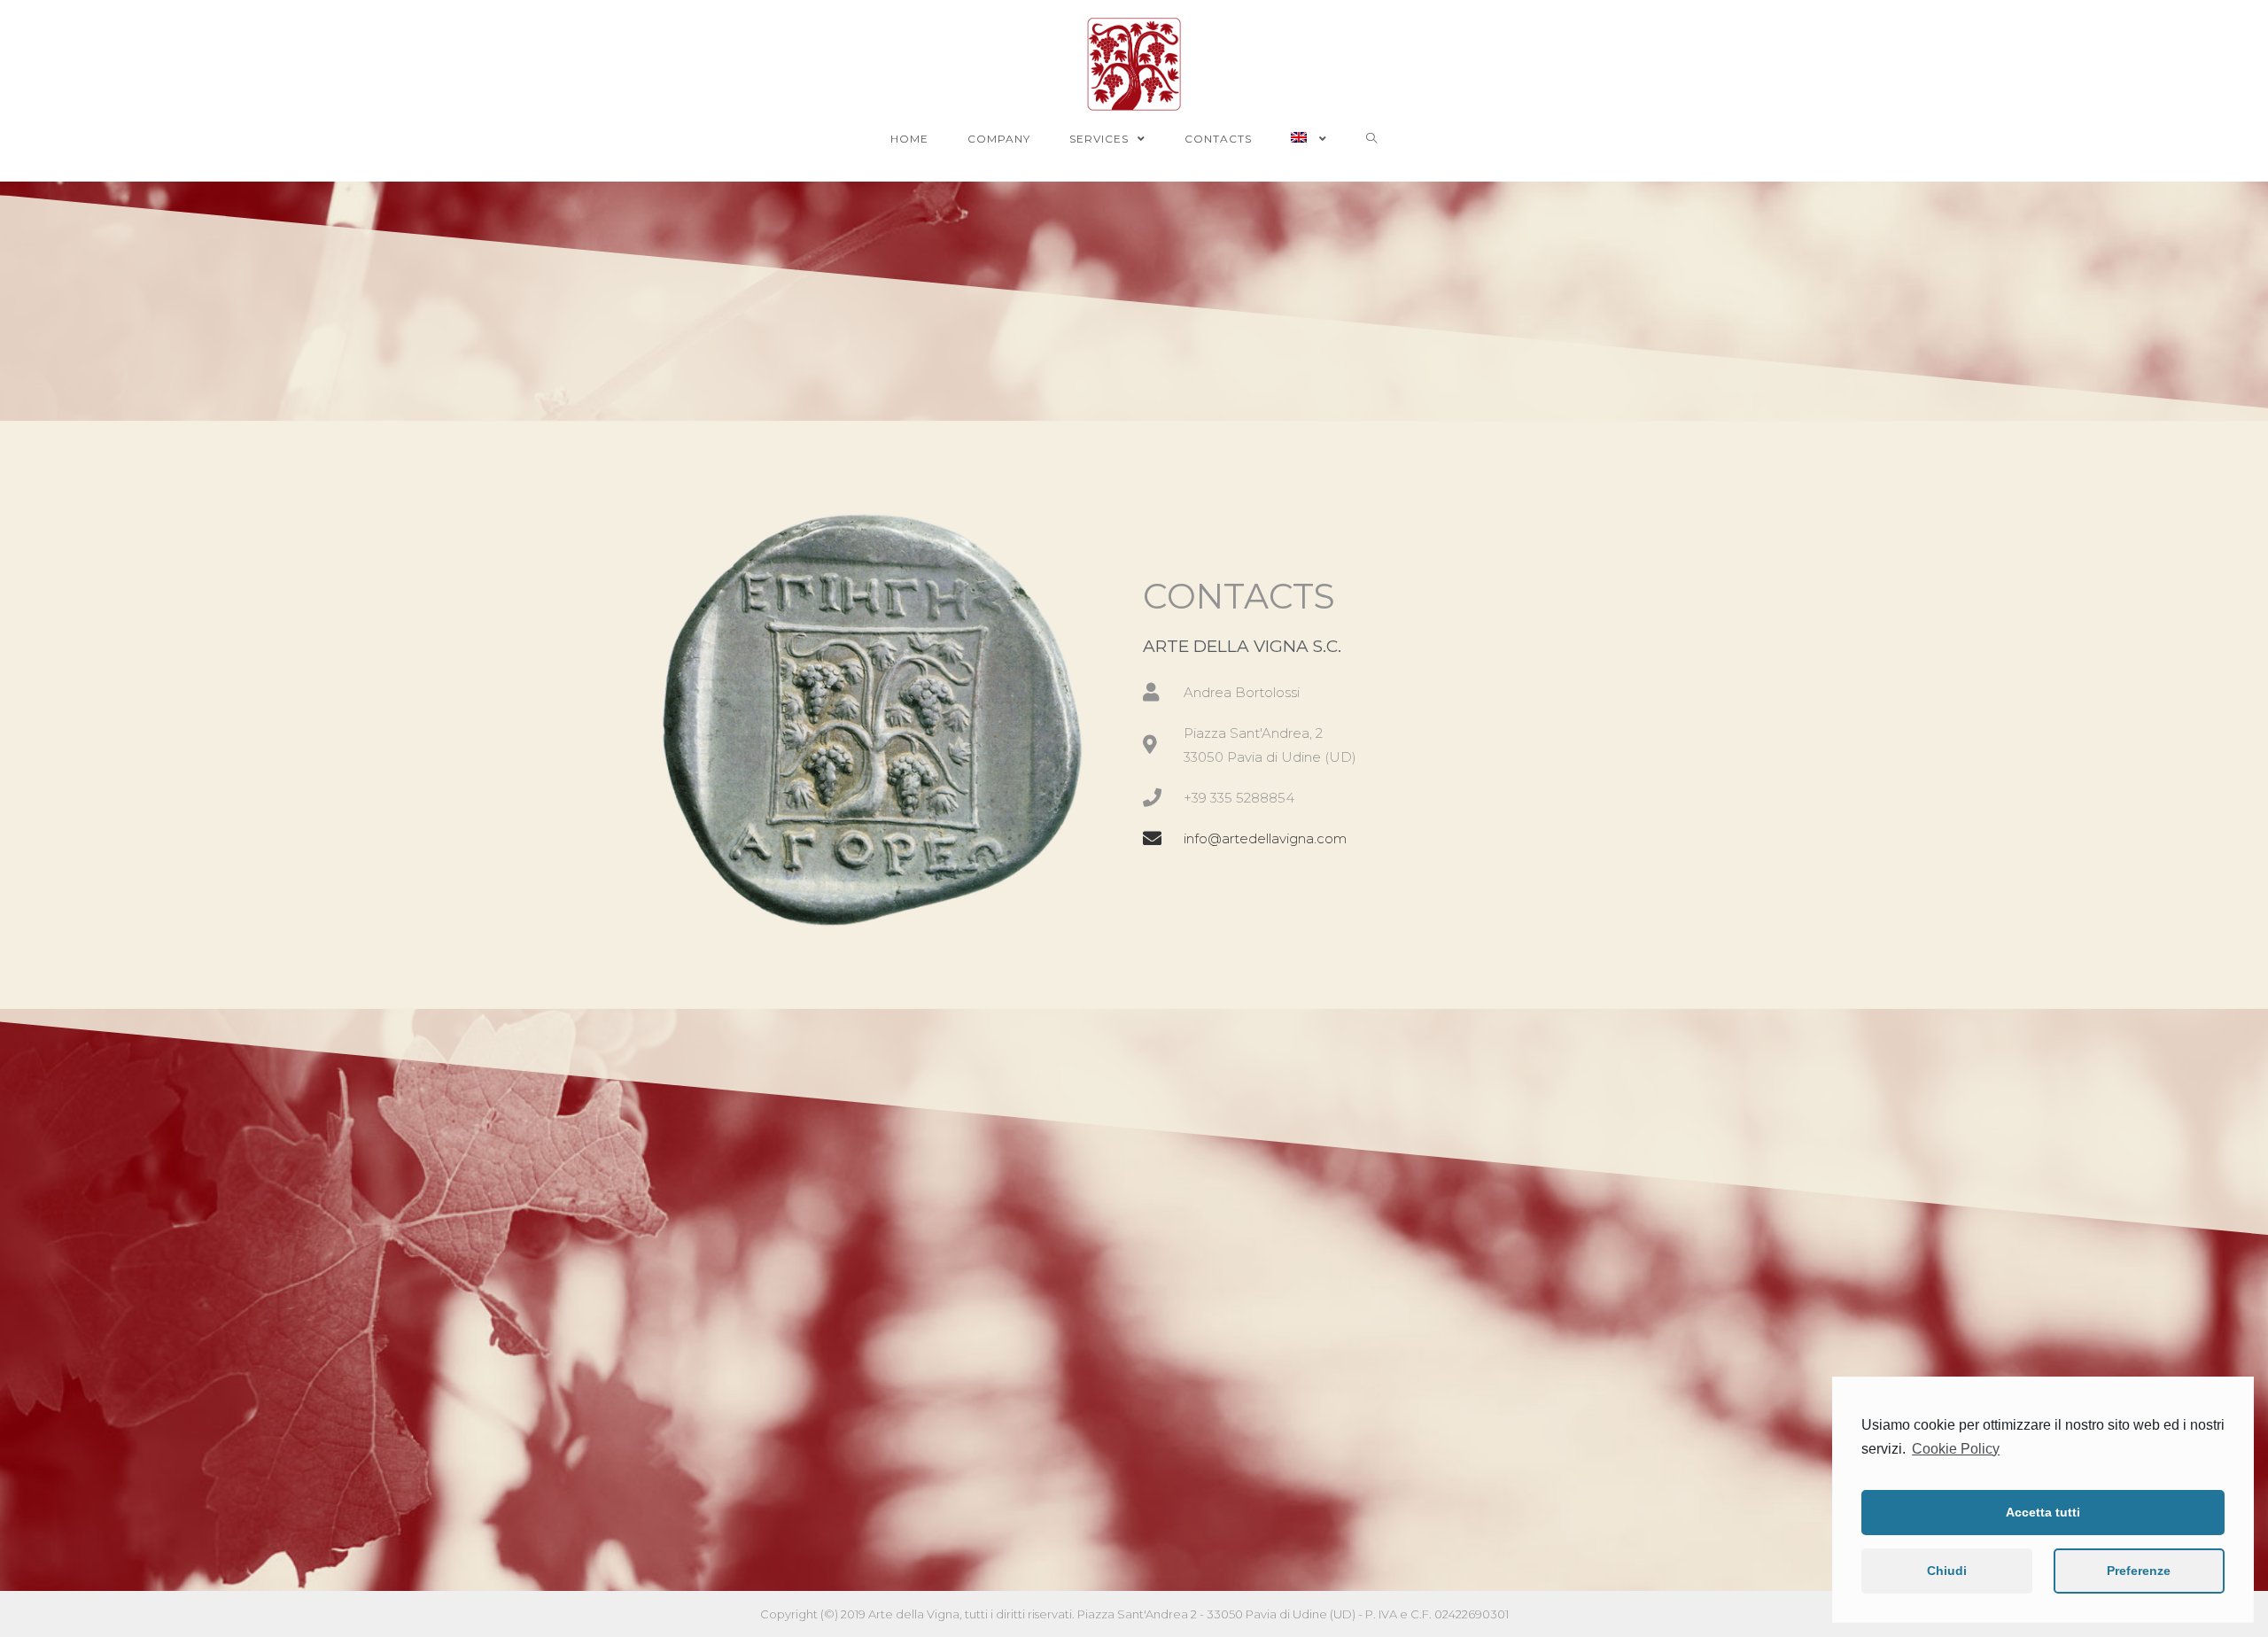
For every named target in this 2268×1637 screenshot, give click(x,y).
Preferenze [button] (2139, 1571)
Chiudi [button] (1947, 1571)
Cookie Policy (1956, 1449)
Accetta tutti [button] (2043, 1512)
